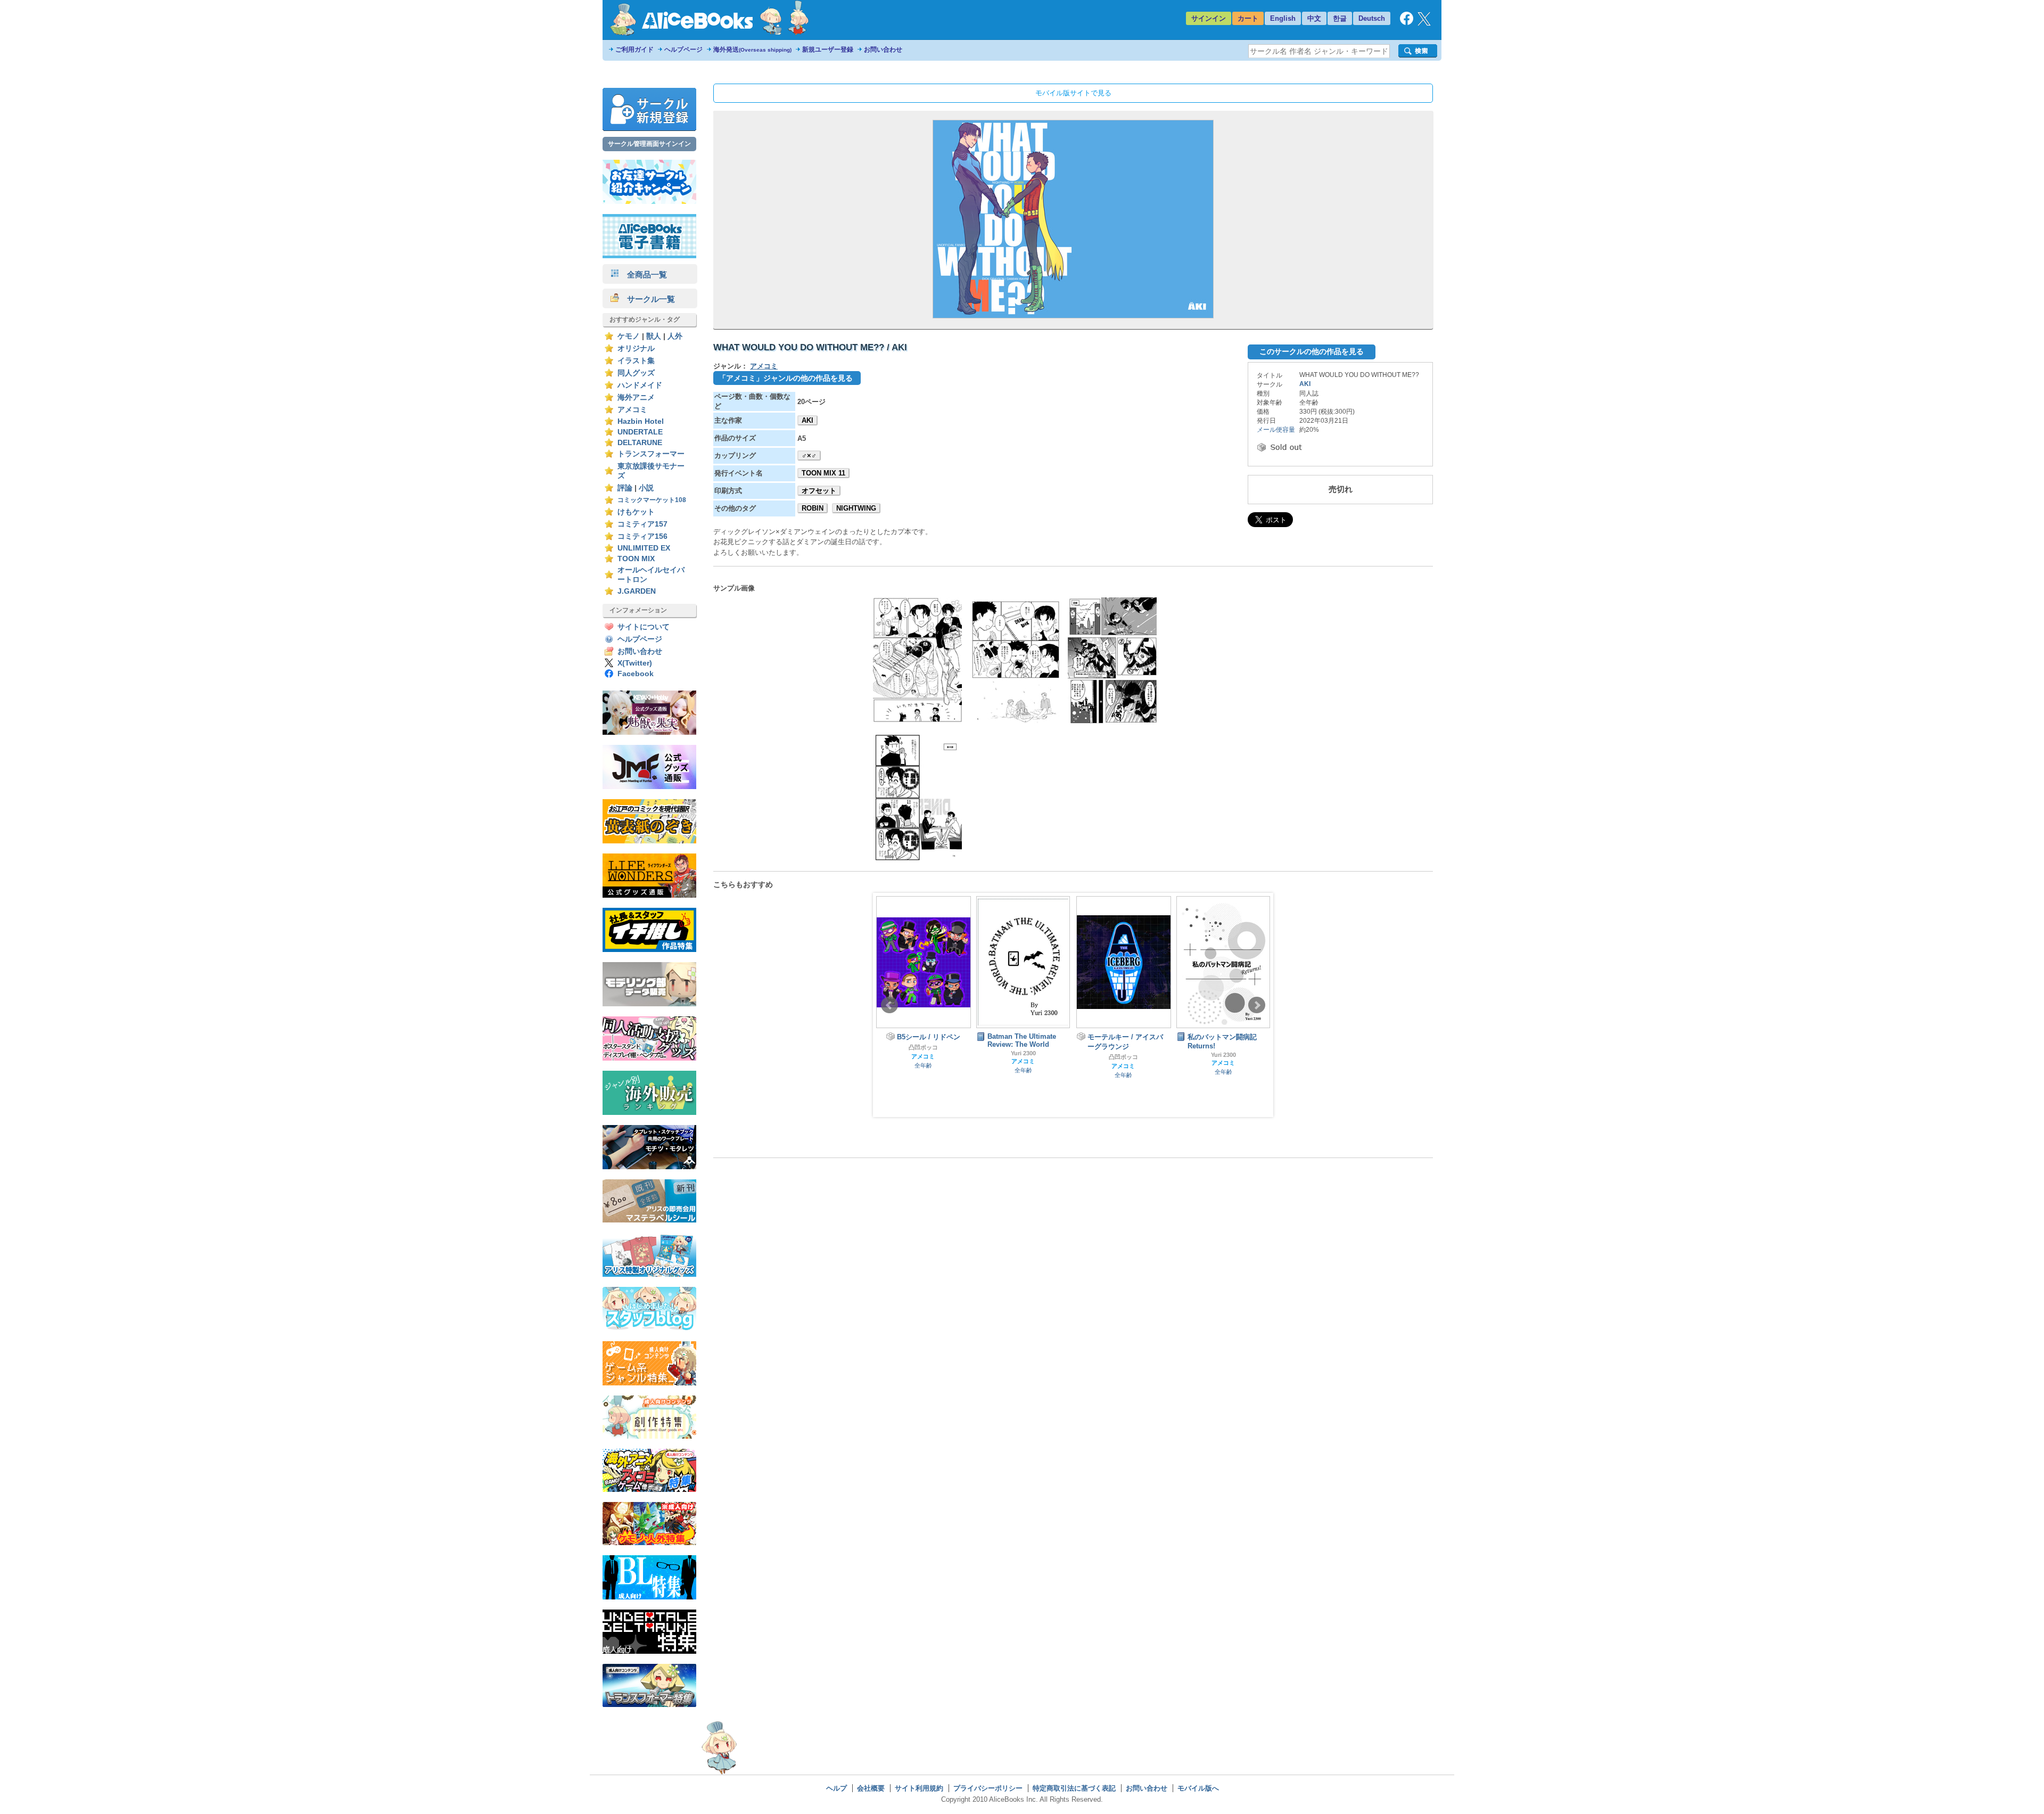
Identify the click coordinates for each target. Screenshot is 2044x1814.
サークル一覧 (647, 299)
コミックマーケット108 (652, 500)
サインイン (1209, 18)
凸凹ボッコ (1023, 1057)
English (1283, 18)
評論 (625, 488)
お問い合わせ (883, 50)
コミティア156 (642, 536)
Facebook (636, 674)
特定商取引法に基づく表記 (1074, 1788)
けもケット (636, 512)
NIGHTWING (856, 508)
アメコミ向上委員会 (1223, 1066)
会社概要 (871, 1788)
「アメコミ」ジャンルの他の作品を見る (786, 378)
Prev (889, 1005)
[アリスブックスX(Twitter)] (1424, 23)
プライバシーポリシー (988, 1788)
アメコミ (632, 410)
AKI (807, 420)
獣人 (654, 336)
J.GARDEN (637, 591)
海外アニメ (636, 397)
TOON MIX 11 (823, 473)
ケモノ (629, 336)
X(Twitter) (635, 663)
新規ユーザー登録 (828, 50)
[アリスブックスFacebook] (1407, 23)
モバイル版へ (1198, 1788)
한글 (1340, 18)
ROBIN (813, 508)
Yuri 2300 (923, 1053)
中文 (1314, 18)
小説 (646, 488)
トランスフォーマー (651, 454)
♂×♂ (809, 455)
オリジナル (636, 348)
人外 (675, 336)
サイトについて (644, 627)
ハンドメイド (640, 385)
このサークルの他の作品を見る (1312, 351)
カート (1248, 18)
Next (1257, 1005)
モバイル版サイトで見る (1073, 93)
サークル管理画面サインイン (649, 144)
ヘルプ (836, 1788)
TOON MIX (636, 559)
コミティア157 (642, 524)
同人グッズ (636, 373)
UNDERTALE (640, 432)
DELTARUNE (640, 443)
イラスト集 (636, 361)
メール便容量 (1276, 430)
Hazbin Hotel (641, 421)
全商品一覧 (643, 274)
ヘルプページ (683, 50)
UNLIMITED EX (644, 548)
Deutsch (1372, 18)
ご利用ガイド (634, 50)
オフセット (819, 491)
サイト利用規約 (919, 1788)
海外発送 (752, 50)
